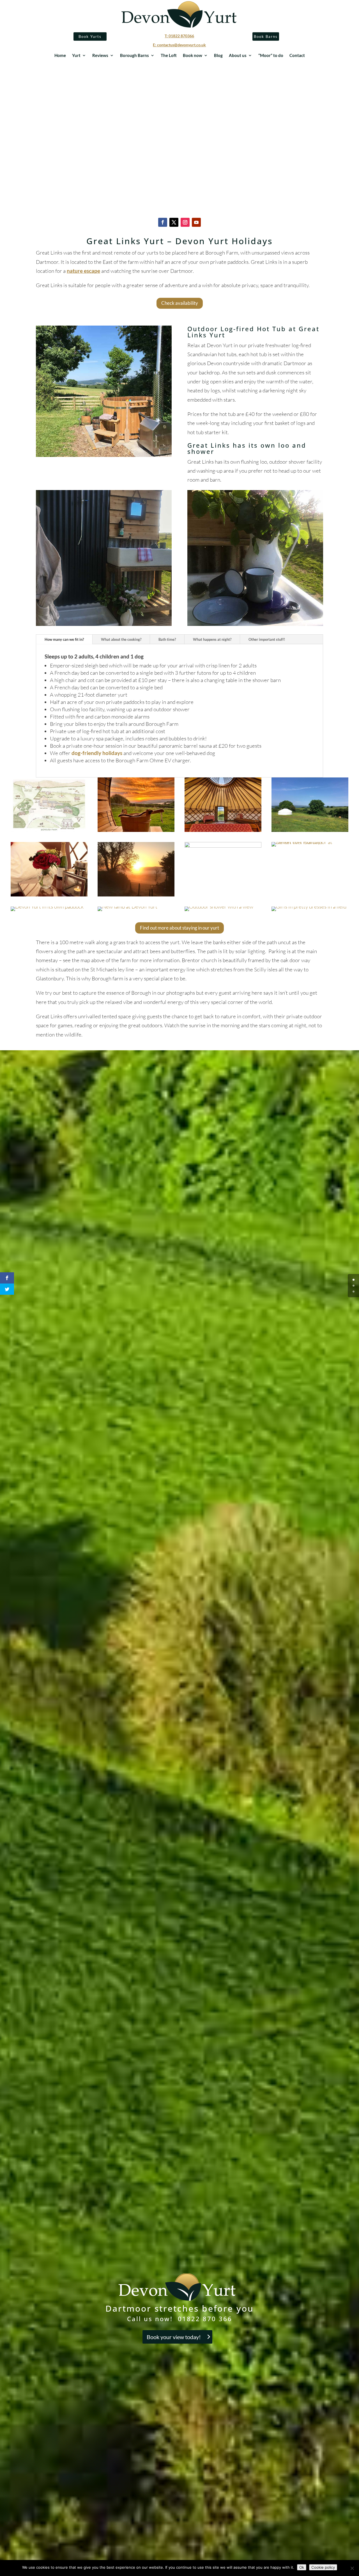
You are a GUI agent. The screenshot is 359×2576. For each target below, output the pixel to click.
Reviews (100, 56)
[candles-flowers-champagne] (49, 894)
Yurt (76, 56)
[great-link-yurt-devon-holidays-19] (223, 846)
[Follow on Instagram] (185, 222)
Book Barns (266, 36)
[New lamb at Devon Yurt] (127, 907)
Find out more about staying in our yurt (179, 928)
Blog (218, 56)
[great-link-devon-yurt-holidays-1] (310, 830)
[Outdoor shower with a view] (219, 907)
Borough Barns (134, 56)
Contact (297, 56)
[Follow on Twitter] (174, 222)
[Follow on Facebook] (163, 222)
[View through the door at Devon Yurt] (223, 830)
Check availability (180, 303)
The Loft (169, 56)
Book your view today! (174, 2337)
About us (238, 56)
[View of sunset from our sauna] (136, 830)
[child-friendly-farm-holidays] (309, 907)
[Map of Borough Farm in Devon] (49, 830)
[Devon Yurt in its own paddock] (47, 907)
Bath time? (167, 639)
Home (60, 56)
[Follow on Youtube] (196, 222)
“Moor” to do (271, 56)
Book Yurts (90, 36)
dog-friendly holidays (97, 753)
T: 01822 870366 (179, 36)
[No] (352, 2568)
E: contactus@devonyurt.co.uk (179, 45)
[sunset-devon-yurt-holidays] (310, 842)
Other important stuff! (267, 639)
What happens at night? (212, 639)
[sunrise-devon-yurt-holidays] (136, 894)
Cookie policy (323, 2567)
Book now (193, 56)
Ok (302, 2567)
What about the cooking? (121, 639)
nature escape (83, 271)
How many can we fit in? (64, 639)
